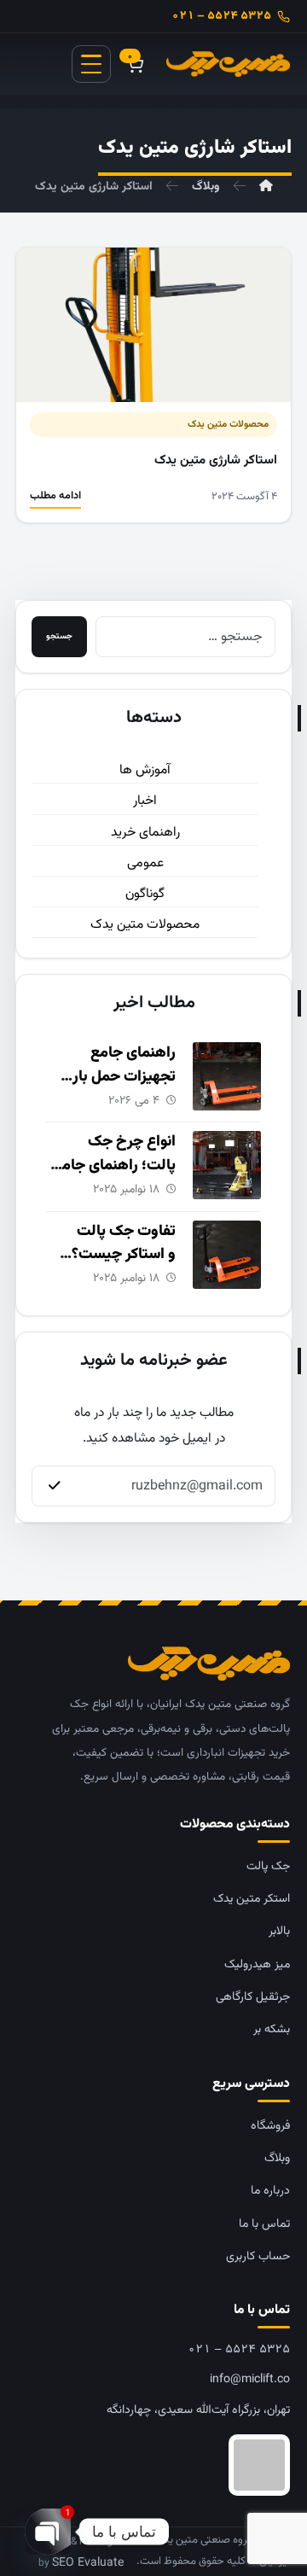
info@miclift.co (250, 2380)
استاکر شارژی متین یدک (216, 460)
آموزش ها (145, 770)
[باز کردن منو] (91, 64)
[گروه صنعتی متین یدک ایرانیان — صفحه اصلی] (228, 64)
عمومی (145, 863)
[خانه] (266, 187)
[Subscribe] (55, 1486)
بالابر (279, 1932)
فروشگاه (270, 2126)
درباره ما (270, 2191)
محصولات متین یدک (228, 424)
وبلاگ (277, 2159)
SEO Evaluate (88, 2563)
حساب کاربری (258, 2257)
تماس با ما (264, 2224)
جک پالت (268, 1867)
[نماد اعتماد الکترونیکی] (153, 2465)
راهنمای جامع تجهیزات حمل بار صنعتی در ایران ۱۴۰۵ (113, 1077)
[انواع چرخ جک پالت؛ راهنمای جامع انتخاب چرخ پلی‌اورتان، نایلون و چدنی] (227, 1165)
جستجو (59, 636)
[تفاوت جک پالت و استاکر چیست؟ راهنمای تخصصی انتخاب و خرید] (227, 1255)
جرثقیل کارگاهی (253, 1997)
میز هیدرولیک (257, 1965)
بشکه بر (272, 2030)
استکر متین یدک (252, 1899)
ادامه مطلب (55, 496)
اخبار (145, 801)
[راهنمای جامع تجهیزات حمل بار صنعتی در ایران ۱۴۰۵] (227, 1076)
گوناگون (145, 894)
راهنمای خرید (145, 832)
